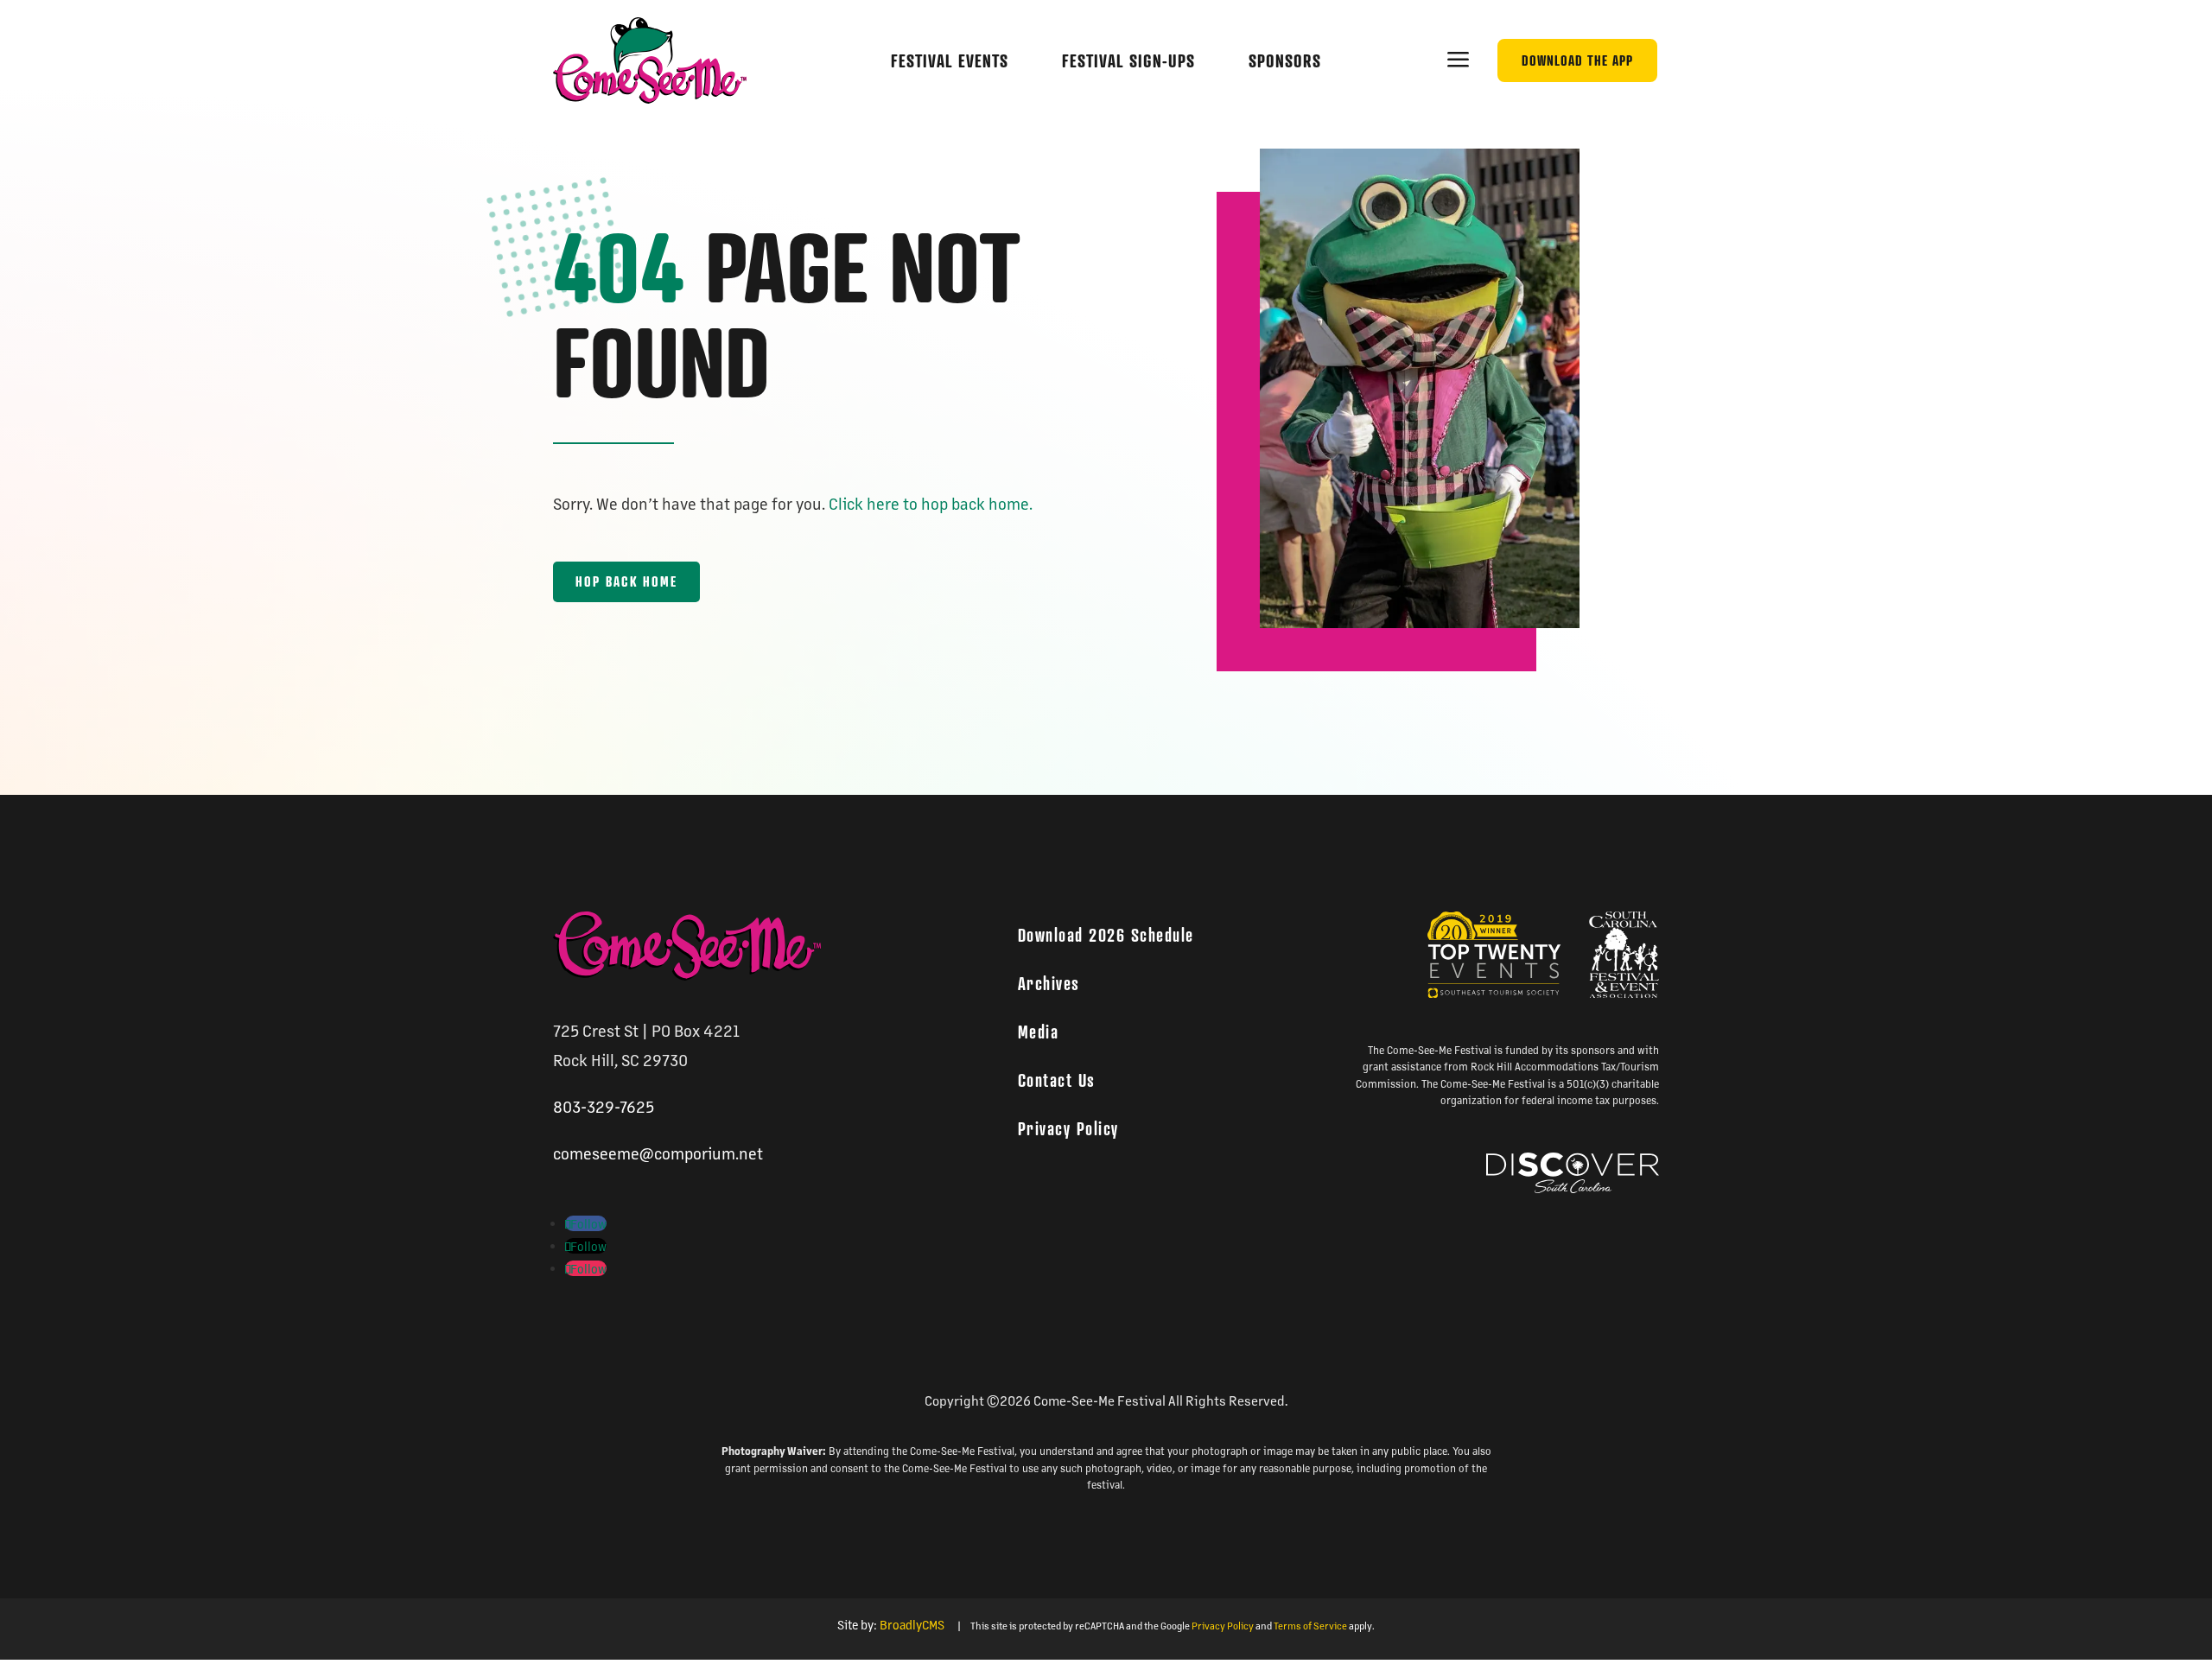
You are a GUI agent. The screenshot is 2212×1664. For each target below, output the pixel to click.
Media (1039, 1032)
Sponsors (1285, 61)
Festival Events (950, 61)
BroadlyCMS (912, 1624)
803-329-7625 (604, 1106)
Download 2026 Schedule (1106, 935)
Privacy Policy (1068, 1128)
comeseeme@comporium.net (658, 1153)
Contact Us (1057, 1080)
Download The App (1577, 60)
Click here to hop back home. (931, 503)
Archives (1049, 983)
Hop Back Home (626, 581)
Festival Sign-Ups (1128, 61)
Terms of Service (1310, 1626)
